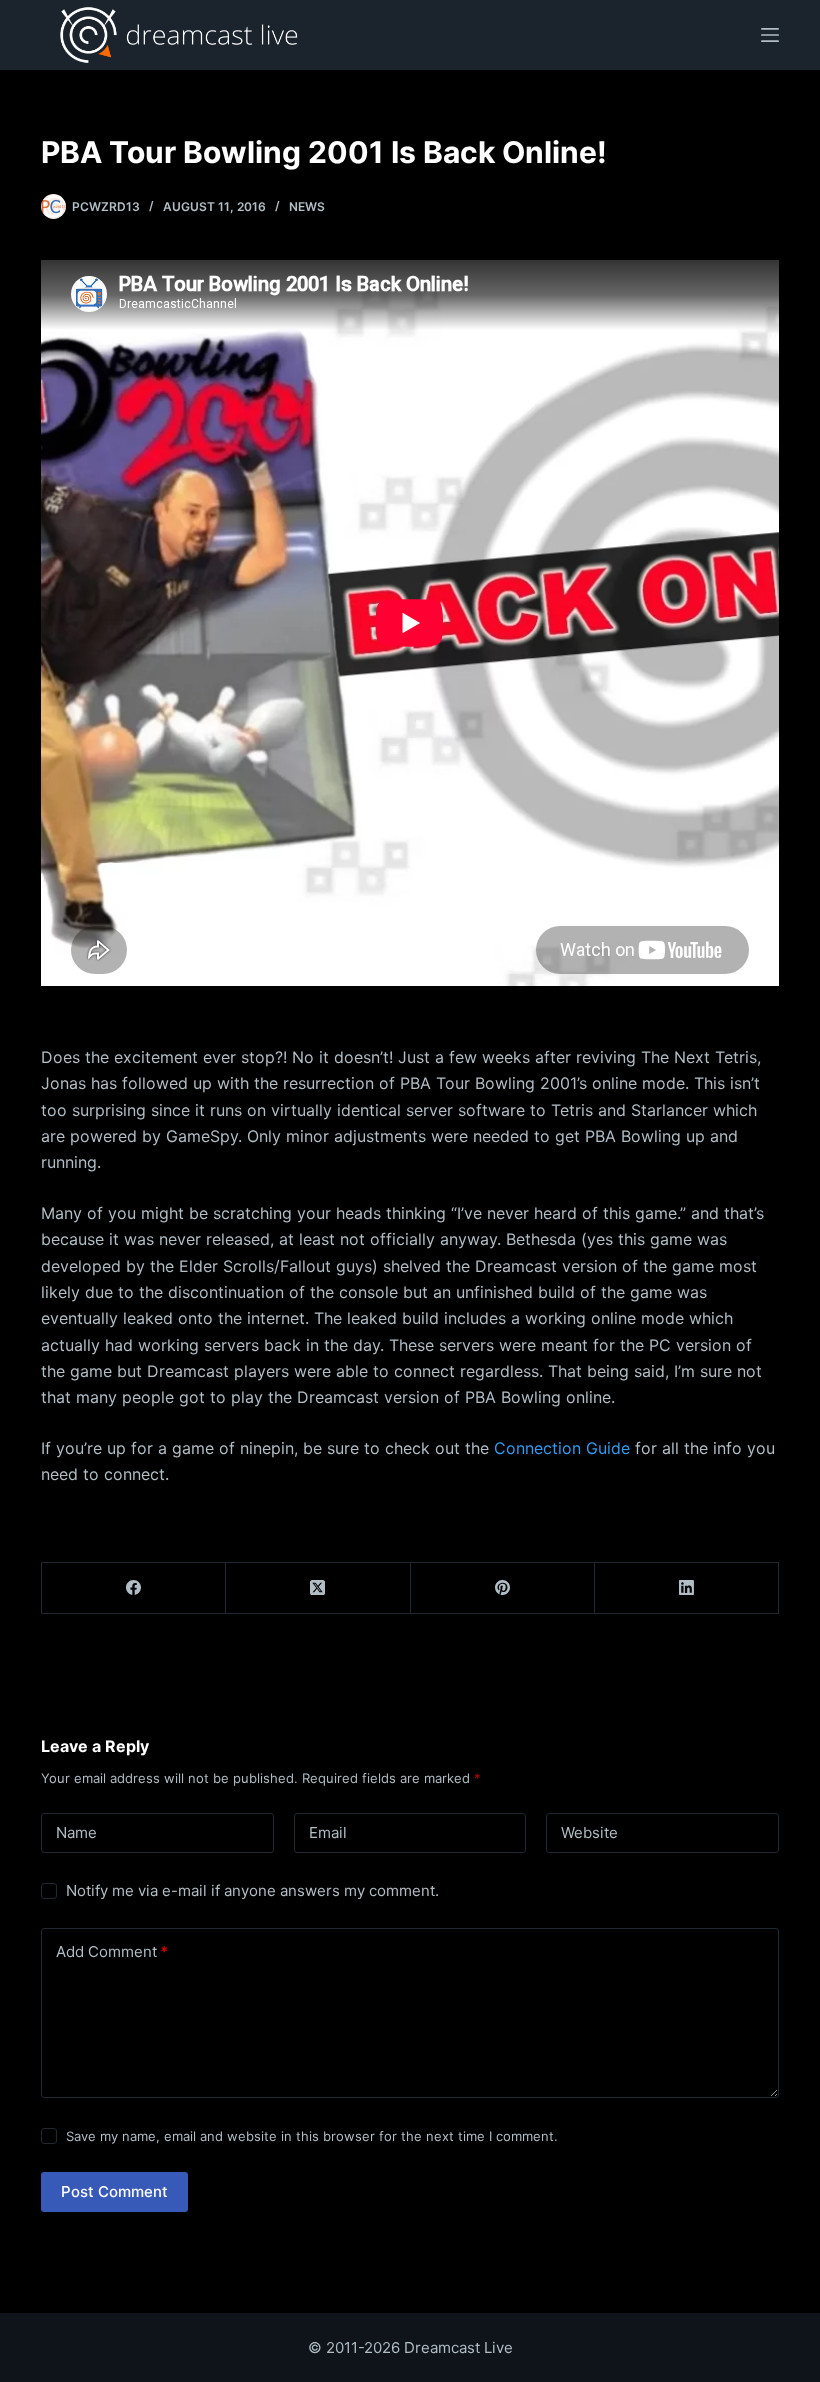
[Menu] (770, 35)
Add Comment (112, 1951)
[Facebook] (134, 1588)
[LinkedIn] (687, 1588)
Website (589, 1832)
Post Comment (114, 2191)
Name (76, 1832)
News (307, 206)
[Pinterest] (503, 1588)
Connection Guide (562, 1448)
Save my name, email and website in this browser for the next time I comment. (312, 2136)
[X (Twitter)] (318, 1588)
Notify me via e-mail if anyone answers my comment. (252, 1890)
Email (328, 1832)
